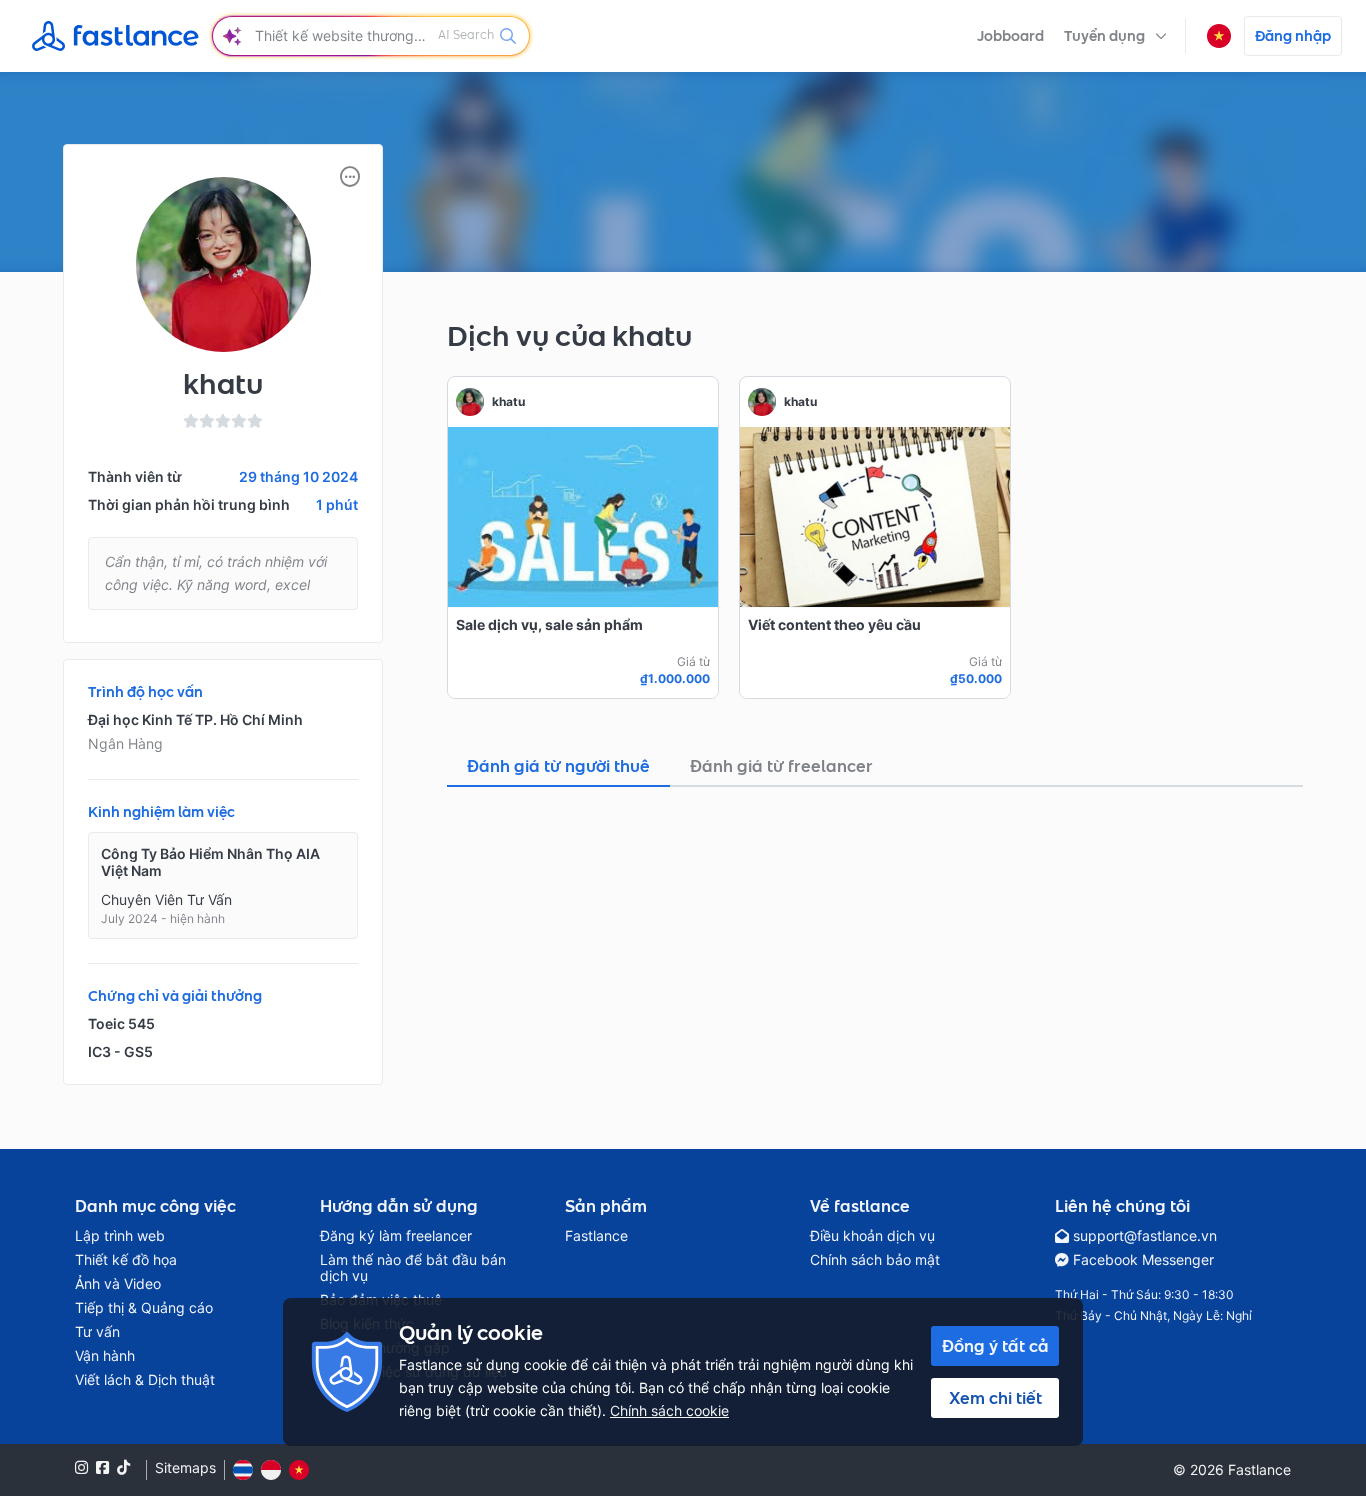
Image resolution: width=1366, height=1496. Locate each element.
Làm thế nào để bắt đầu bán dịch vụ (413, 1268)
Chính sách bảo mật (875, 1260)
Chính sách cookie (669, 1410)
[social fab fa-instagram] (81, 1467)
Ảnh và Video (118, 1284)
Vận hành (105, 1356)
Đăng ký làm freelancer (396, 1236)
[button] (1115, 36)
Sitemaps (185, 1468)
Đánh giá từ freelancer (781, 766)
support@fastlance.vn (1145, 1236)
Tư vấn (97, 1332)
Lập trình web (120, 1236)
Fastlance (596, 1236)
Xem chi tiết (995, 1398)
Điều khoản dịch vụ (872, 1236)
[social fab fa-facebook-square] (102, 1467)
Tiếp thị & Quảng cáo (144, 1308)
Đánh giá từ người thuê (558, 766)
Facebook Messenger (1143, 1260)
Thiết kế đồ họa (126, 1260)
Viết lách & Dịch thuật (145, 1380)
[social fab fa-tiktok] (123, 1467)
